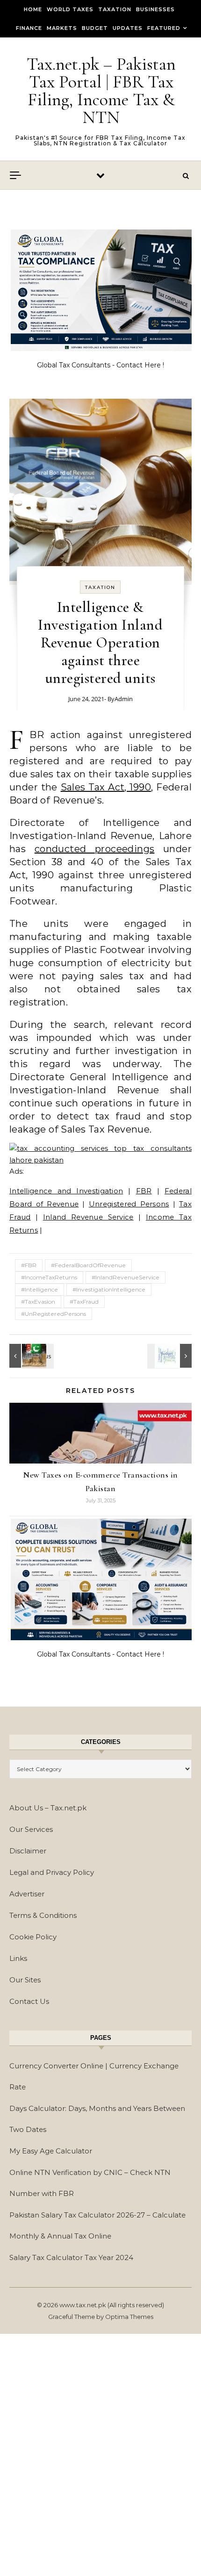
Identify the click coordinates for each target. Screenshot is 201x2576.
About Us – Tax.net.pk (48, 1808)
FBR (144, 1191)
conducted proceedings (95, 849)
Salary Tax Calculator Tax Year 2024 (71, 2257)
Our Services (31, 1829)
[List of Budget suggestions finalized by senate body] (171, 1356)
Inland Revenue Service (88, 1217)
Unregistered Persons (129, 1204)
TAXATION (115, 9)
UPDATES (128, 28)
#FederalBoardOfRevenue (88, 1265)
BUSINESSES (155, 9)
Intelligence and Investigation (66, 1191)
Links (18, 1958)
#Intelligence (39, 1289)
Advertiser (27, 1894)
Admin (124, 699)
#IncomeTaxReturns (49, 1277)
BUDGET (95, 28)
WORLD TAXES (70, 9)
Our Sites (25, 1980)
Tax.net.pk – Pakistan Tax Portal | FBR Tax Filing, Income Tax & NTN (101, 91)
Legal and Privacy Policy (52, 1872)
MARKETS (62, 28)
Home (33, 9)
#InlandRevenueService (126, 1277)
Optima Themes (129, 2317)
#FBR (29, 1265)
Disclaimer (28, 1851)
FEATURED (164, 28)
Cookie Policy (33, 1937)
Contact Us (29, 2001)
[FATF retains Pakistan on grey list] (30, 1356)
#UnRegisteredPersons (54, 1314)
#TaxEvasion (38, 1302)
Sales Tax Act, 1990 (106, 787)
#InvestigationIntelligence (109, 1289)
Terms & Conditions (43, 1915)
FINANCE (29, 28)
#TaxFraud (84, 1302)
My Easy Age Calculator (51, 2151)
